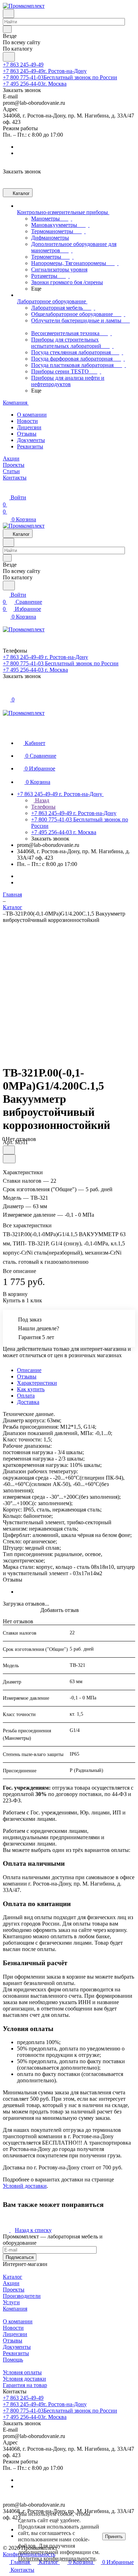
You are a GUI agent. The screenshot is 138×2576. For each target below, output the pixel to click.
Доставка (28, 1402)
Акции (11, 2283)
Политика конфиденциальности (57, 2558)
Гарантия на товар (25, 2385)
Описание (29, 1370)
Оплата (26, 1396)
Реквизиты (30, 446)
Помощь (13, 2360)
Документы (31, 440)
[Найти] (9, 57)
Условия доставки (24, 2379)
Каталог (13, 2277)
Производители (22, 2296)
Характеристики (37, 1383)
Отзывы (27, 434)
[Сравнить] (9, 1159)
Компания (15, 2309)
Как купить (31, 1389)
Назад (41, 800)
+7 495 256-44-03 (35, 84)
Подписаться (20, 2257)
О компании (32, 415)
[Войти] (6, 692)
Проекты (14, 2290)
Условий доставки (25, 2186)
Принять (114, 2537)
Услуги (11, 2302)
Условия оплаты (22, 2372)
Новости (27, 421)
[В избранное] (9, 1150)
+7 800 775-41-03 (60, 77)
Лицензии (29, 427)
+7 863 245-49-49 (23, 65)
